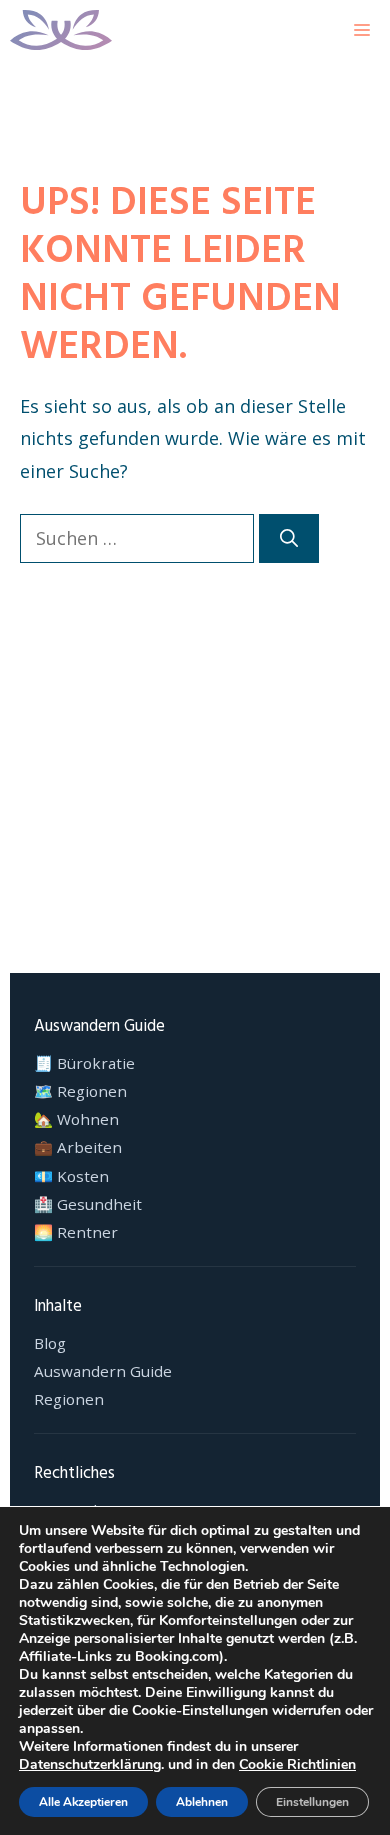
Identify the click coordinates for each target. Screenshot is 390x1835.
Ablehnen (202, 1802)
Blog (50, 1343)
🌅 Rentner (76, 1232)
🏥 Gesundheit (88, 1204)
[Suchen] (289, 538)
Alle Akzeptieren (83, 1802)
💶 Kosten (71, 1176)
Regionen (69, 1399)
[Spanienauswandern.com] (61, 30)
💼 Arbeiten (78, 1147)
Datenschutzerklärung (90, 1764)
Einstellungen (312, 1802)
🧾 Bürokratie (84, 1063)
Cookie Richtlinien (297, 1764)
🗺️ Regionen (80, 1091)
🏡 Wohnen (76, 1119)
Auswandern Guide (103, 1371)
